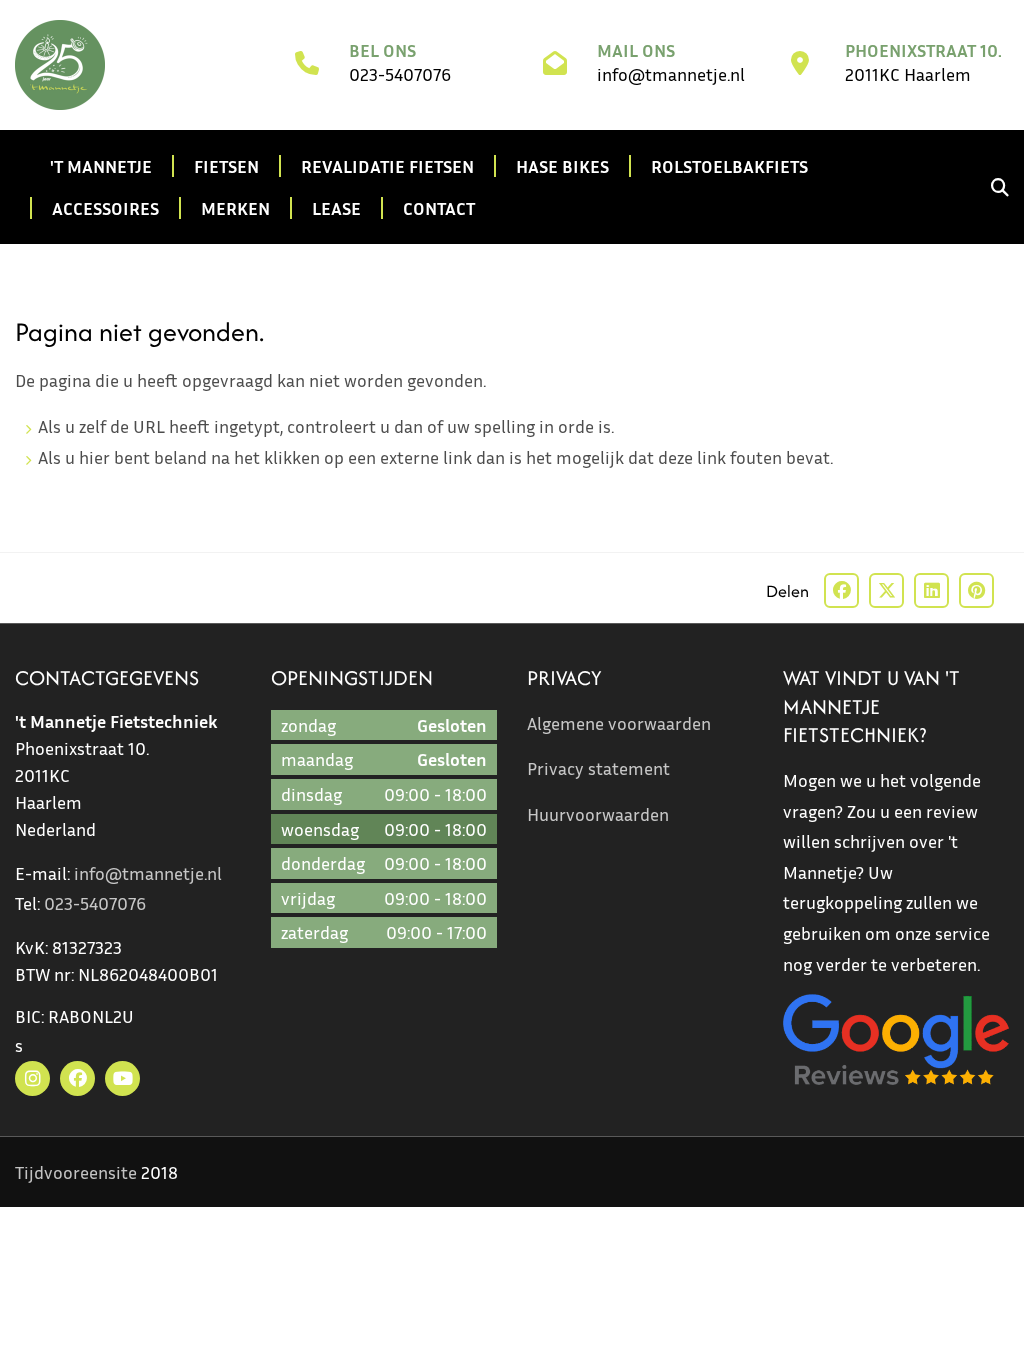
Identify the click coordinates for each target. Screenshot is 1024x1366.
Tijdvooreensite (76, 1172)
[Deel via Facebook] (841, 590)
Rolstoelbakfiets (729, 166)
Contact (439, 208)
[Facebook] (77, 1078)
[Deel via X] (886, 590)
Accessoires (105, 208)
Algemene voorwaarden (619, 723)
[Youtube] (122, 1078)
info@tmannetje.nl (671, 74)
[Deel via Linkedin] (931, 590)
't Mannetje (101, 166)
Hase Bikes (562, 166)
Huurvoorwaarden (598, 814)
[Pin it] (976, 590)
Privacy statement (598, 768)
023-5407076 (400, 74)
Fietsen (226, 166)
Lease (336, 208)
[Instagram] (32, 1078)
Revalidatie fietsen (387, 166)
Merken (235, 208)
